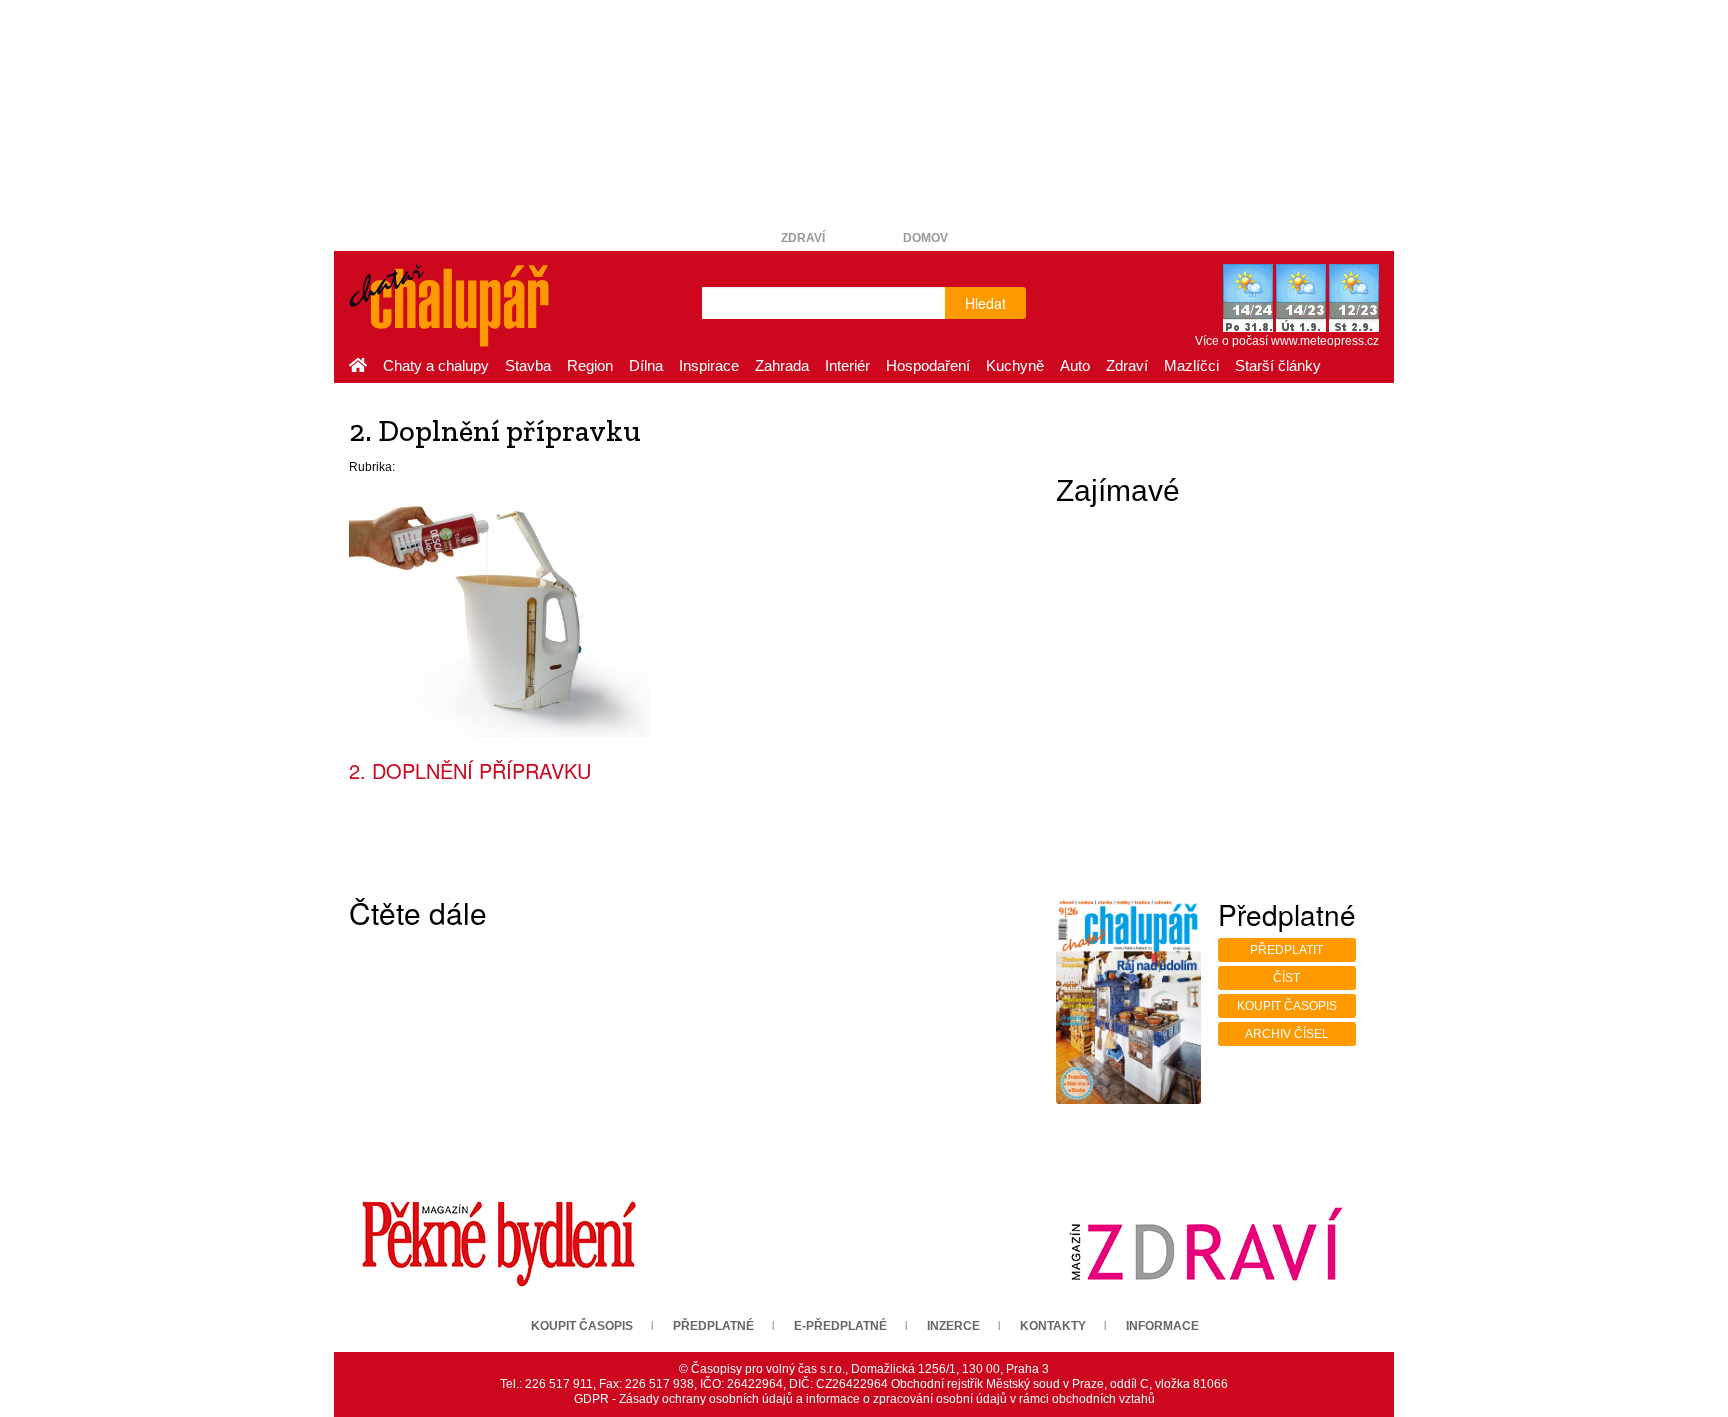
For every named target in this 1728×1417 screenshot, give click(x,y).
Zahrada (782, 365)
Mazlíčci (1191, 365)
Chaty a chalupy (436, 365)
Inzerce (953, 1326)
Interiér (847, 365)
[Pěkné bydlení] (499, 1243)
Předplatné (713, 1326)
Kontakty (1053, 1326)
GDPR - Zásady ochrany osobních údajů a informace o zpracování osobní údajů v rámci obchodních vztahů (864, 1399)
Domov (925, 238)
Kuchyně (1015, 365)
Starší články (1278, 365)
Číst (1286, 978)
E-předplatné (840, 1326)
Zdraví (803, 238)
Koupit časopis (1287, 1006)
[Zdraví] (1206, 1243)
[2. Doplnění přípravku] (499, 606)
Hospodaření (928, 365)
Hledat (985, 303)
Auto (1075, 365)
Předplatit (1286, 950)
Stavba (528, 365)
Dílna (646, 365)
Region (590, 365)
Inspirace (709, 365)
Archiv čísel (1287, 1034)
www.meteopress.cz (1325, 341)
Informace (1162, 1326)
